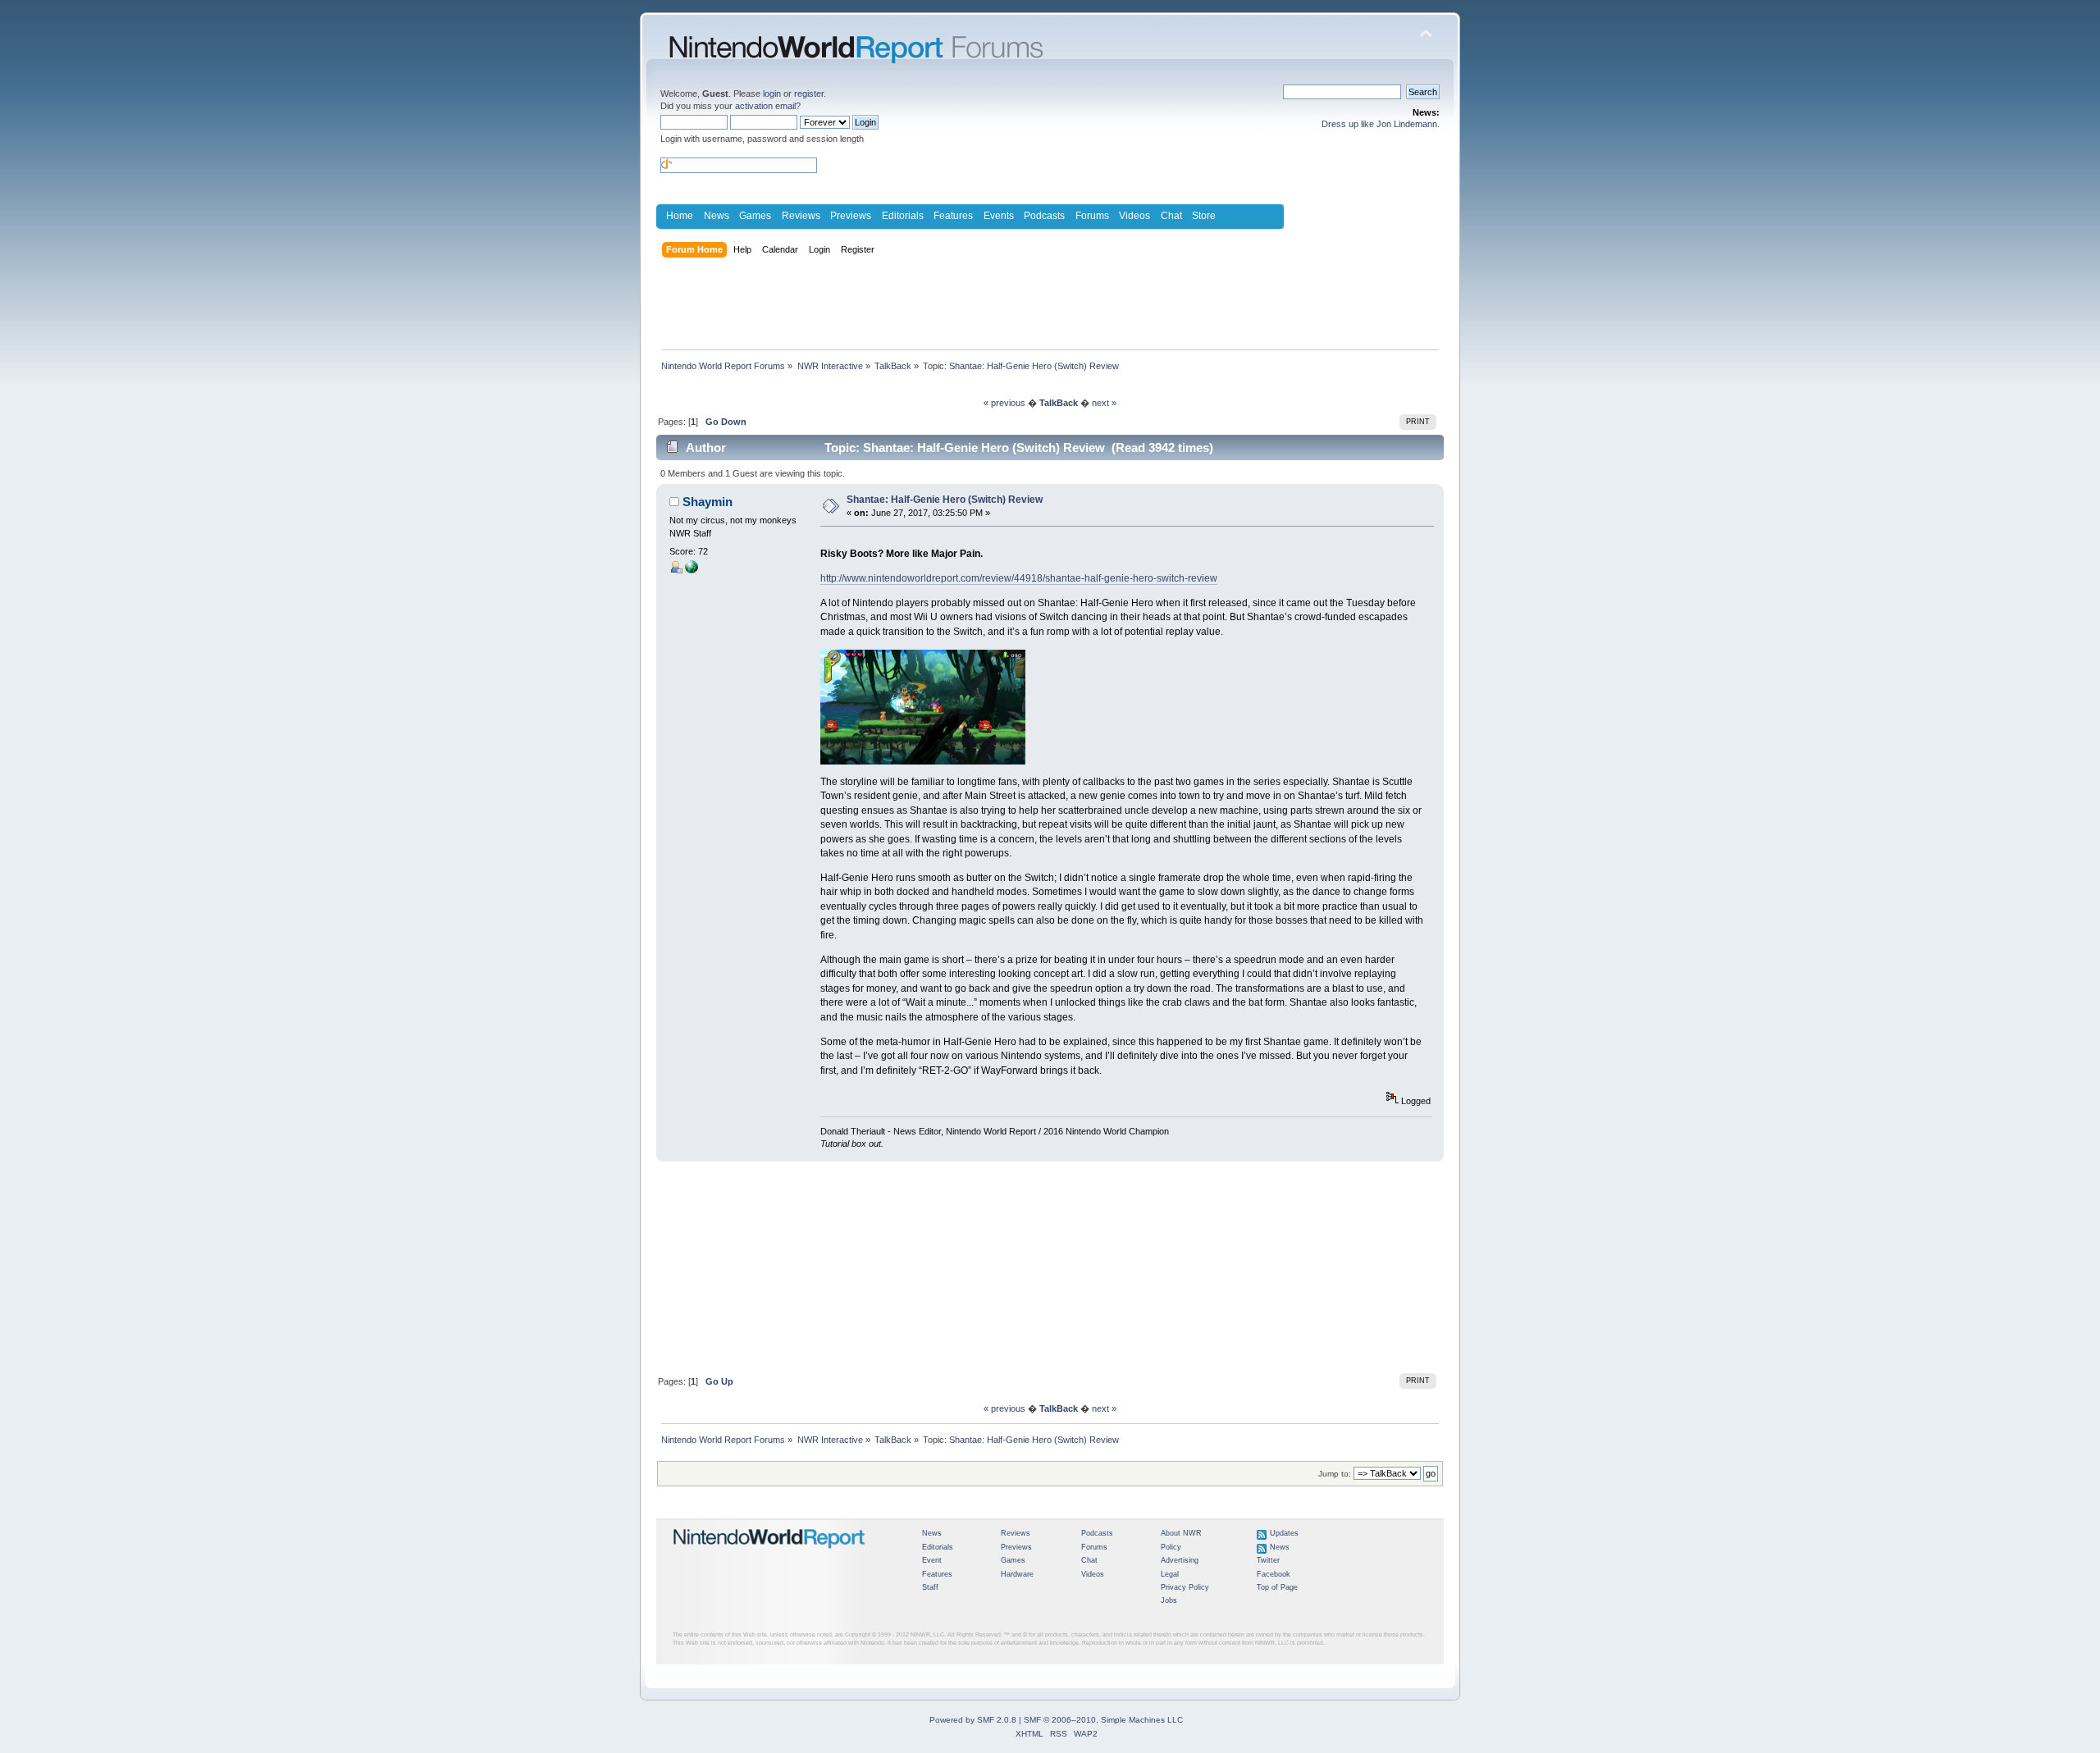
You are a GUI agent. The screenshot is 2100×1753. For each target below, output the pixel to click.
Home (680, 216)
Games (755, 216)
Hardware (1017, 1574)
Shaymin (708, 502)
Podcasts (1044, 216)
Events (999, 216)
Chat (1171, 216)
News (717, 216)
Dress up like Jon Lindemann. (1381, 124)
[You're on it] (692, 570)
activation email (765, 106)
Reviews (801, 216)
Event (932, 1560)
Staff (930, 1587)
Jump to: (1335, 1474)
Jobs (1169, 1600)
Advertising (1180, 1560)
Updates (1284, 1533)
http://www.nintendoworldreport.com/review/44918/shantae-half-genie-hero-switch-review (1019, 578)
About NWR (1181, 1533)
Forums (1092, 216)
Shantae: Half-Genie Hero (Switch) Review (945, 500)
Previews (851, 216)
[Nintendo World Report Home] (769, 1555)
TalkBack (1059, 403)
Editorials (903, 216)
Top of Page (1277, 1587)
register (809, 94)
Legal (1170, 1574)
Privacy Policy (1185, 1587)
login (772, 94)
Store (1204, 216)
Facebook (1274, 1574)
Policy (1171, 1547)
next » (1104, 403)
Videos (1134, 216)
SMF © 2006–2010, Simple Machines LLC (1103, 1720)
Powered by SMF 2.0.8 (973, 1720)
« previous (1004, 403)
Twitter (1268, 1560)
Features (953, 216)
